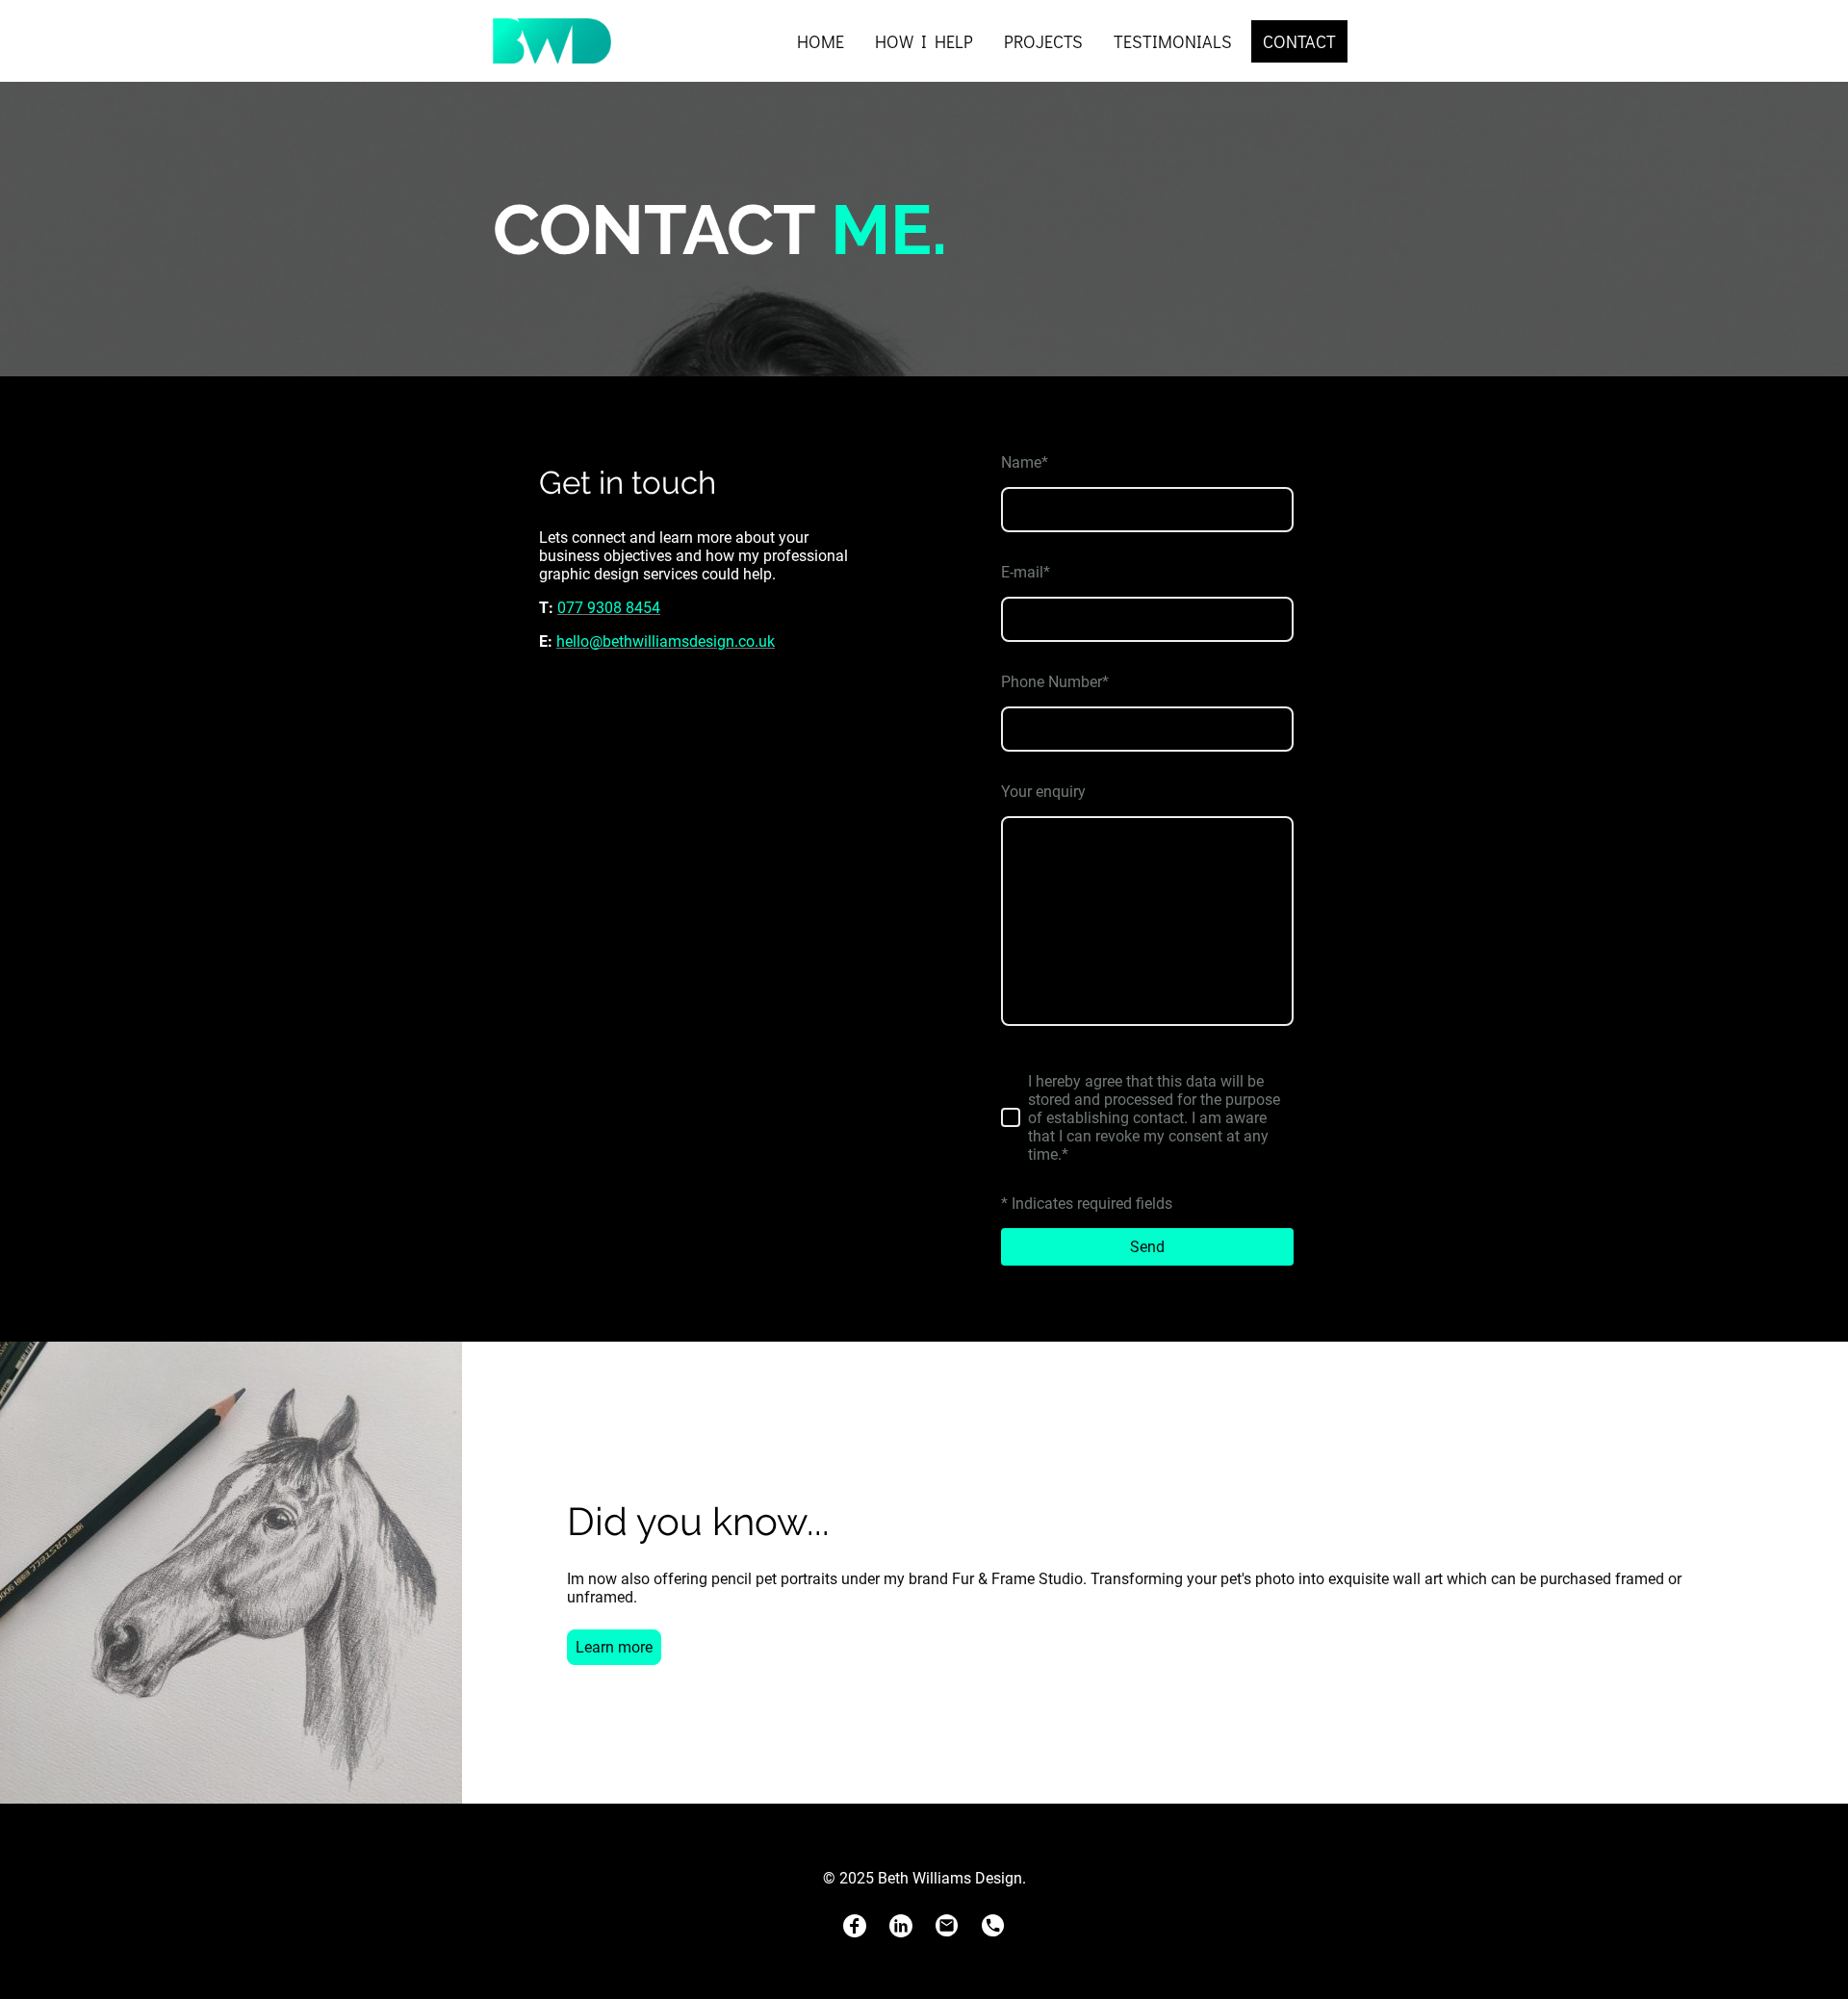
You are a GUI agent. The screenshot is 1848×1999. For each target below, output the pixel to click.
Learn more (614, 1647)
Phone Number (1055, 682)
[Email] (947, 1926)
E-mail (1026, 572)
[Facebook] (855, 1926)
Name (1025, 462)
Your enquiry (1043, 792)
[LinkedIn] (901, 1926)
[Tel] (993, 1926)
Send (1147, 1247)
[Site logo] (552, 41)
